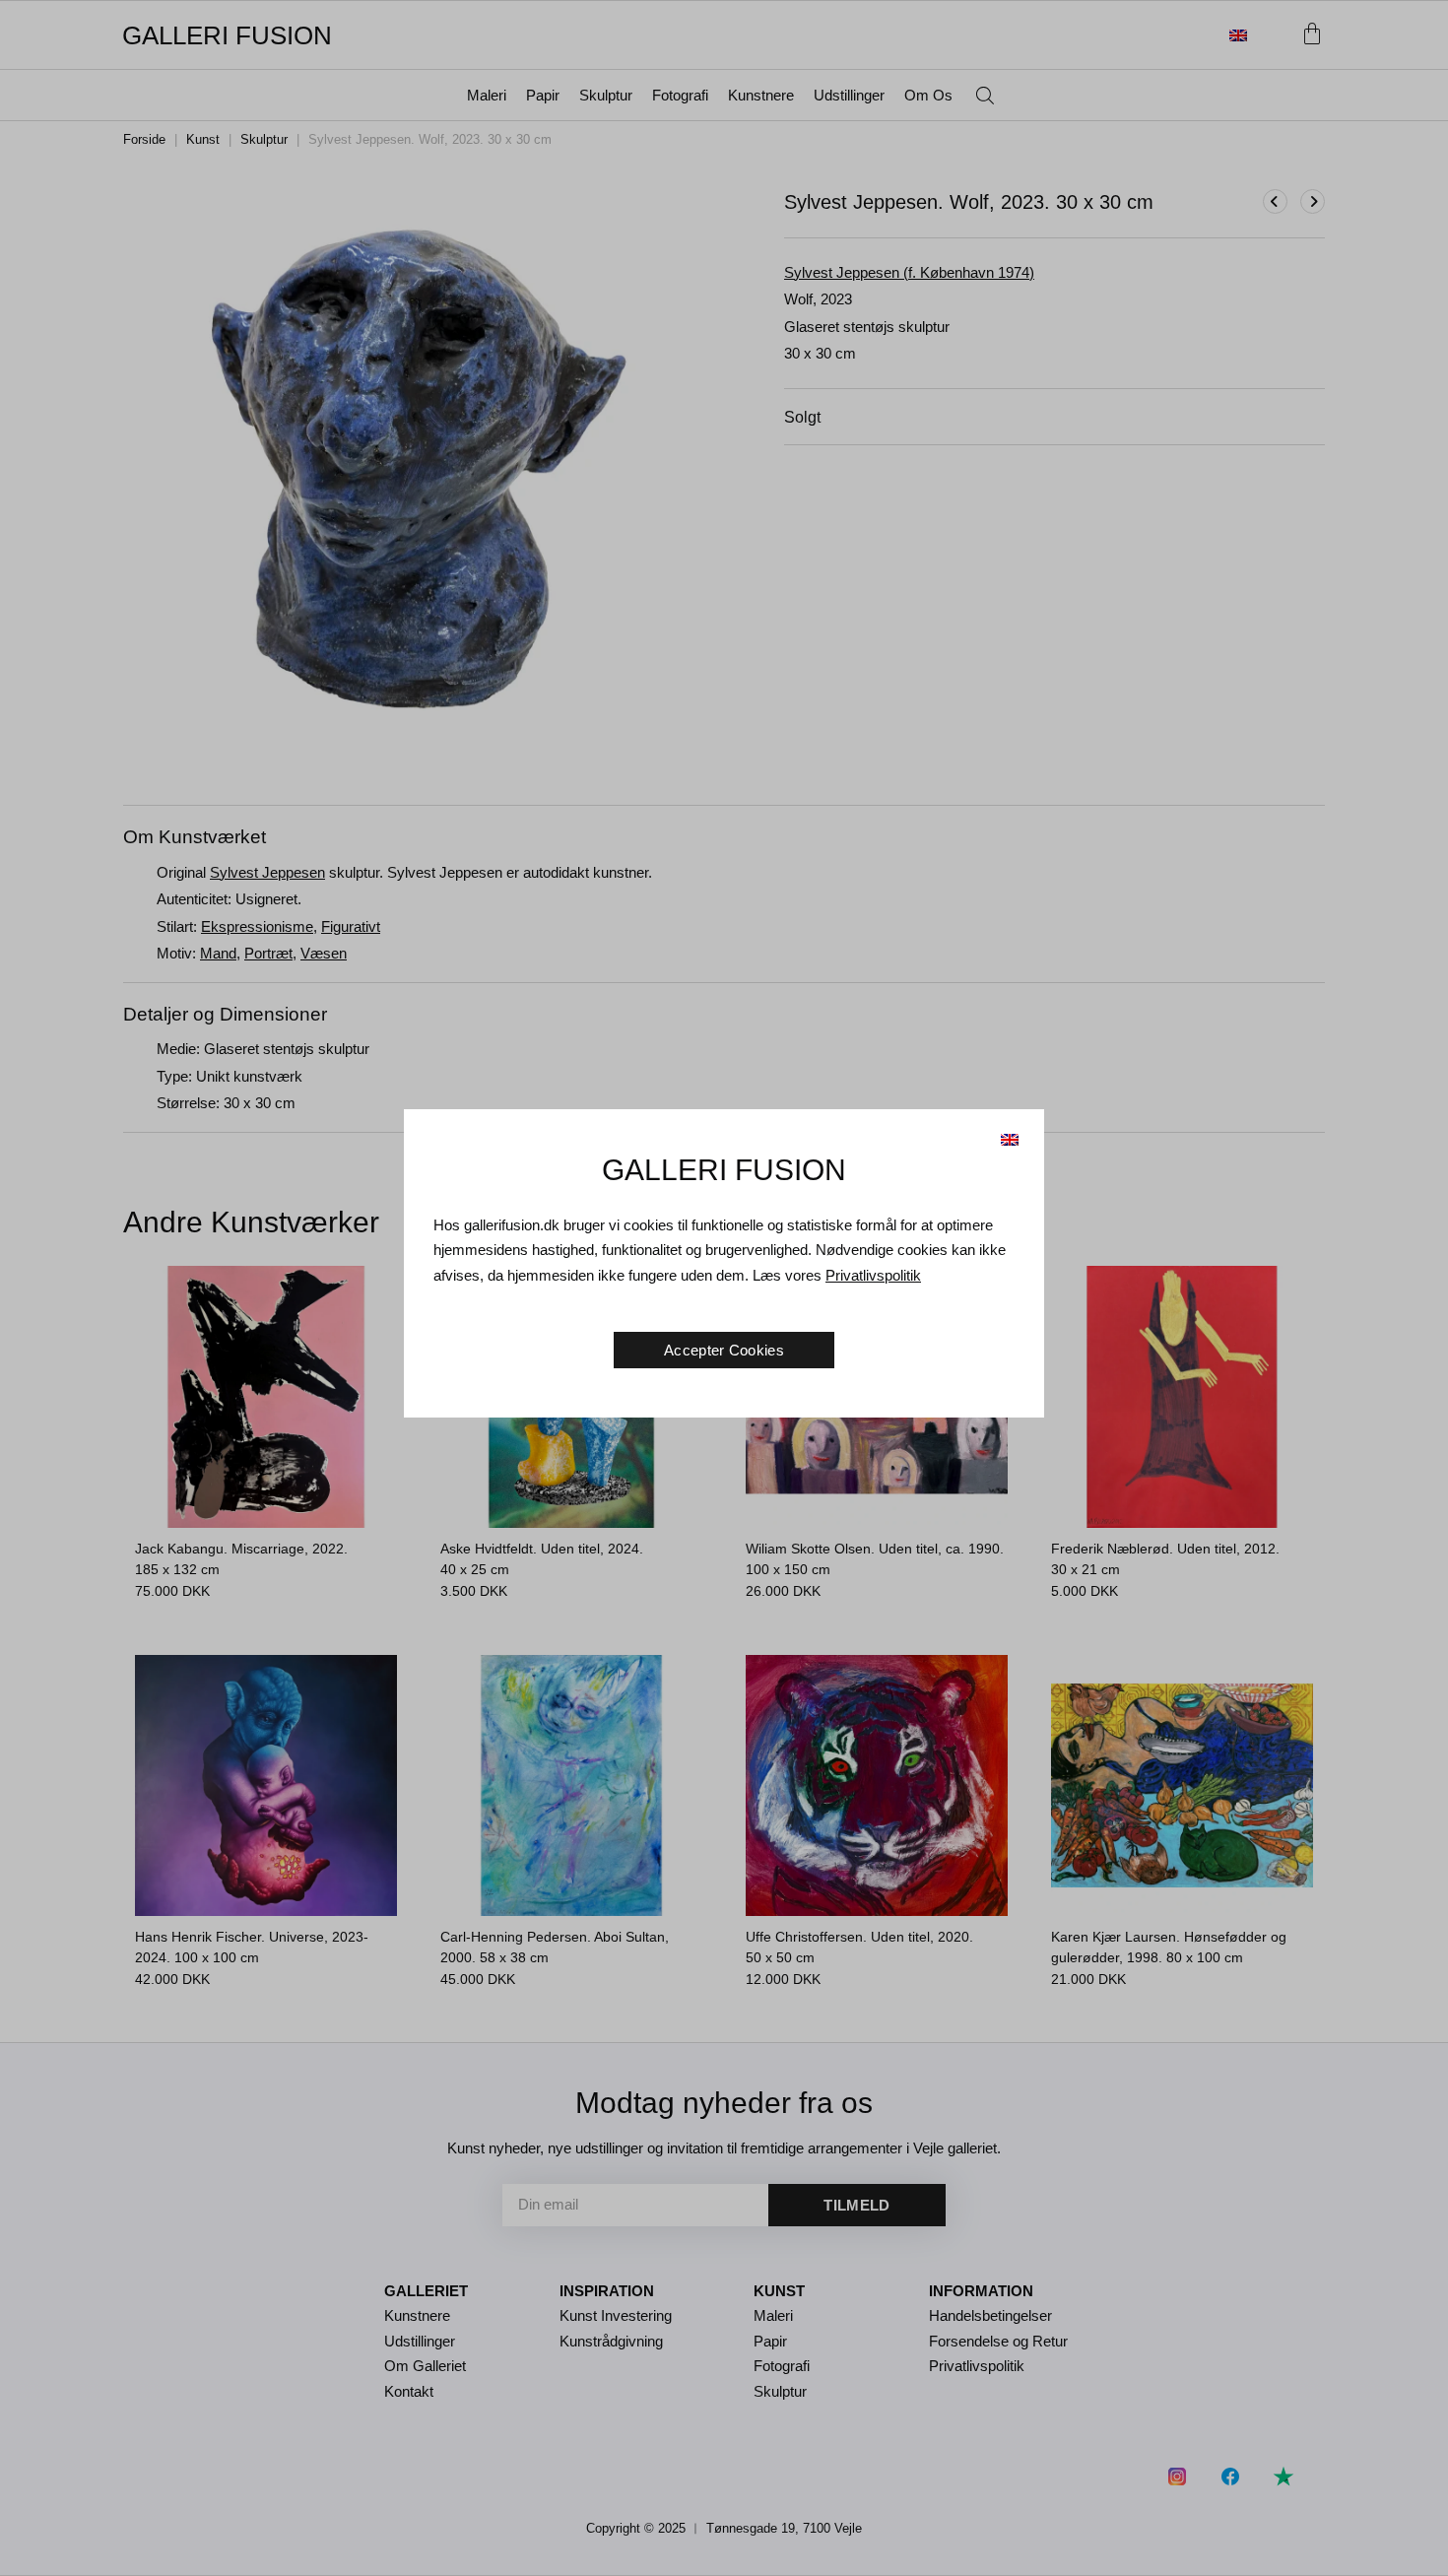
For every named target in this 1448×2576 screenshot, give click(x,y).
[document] (724, 1288)
